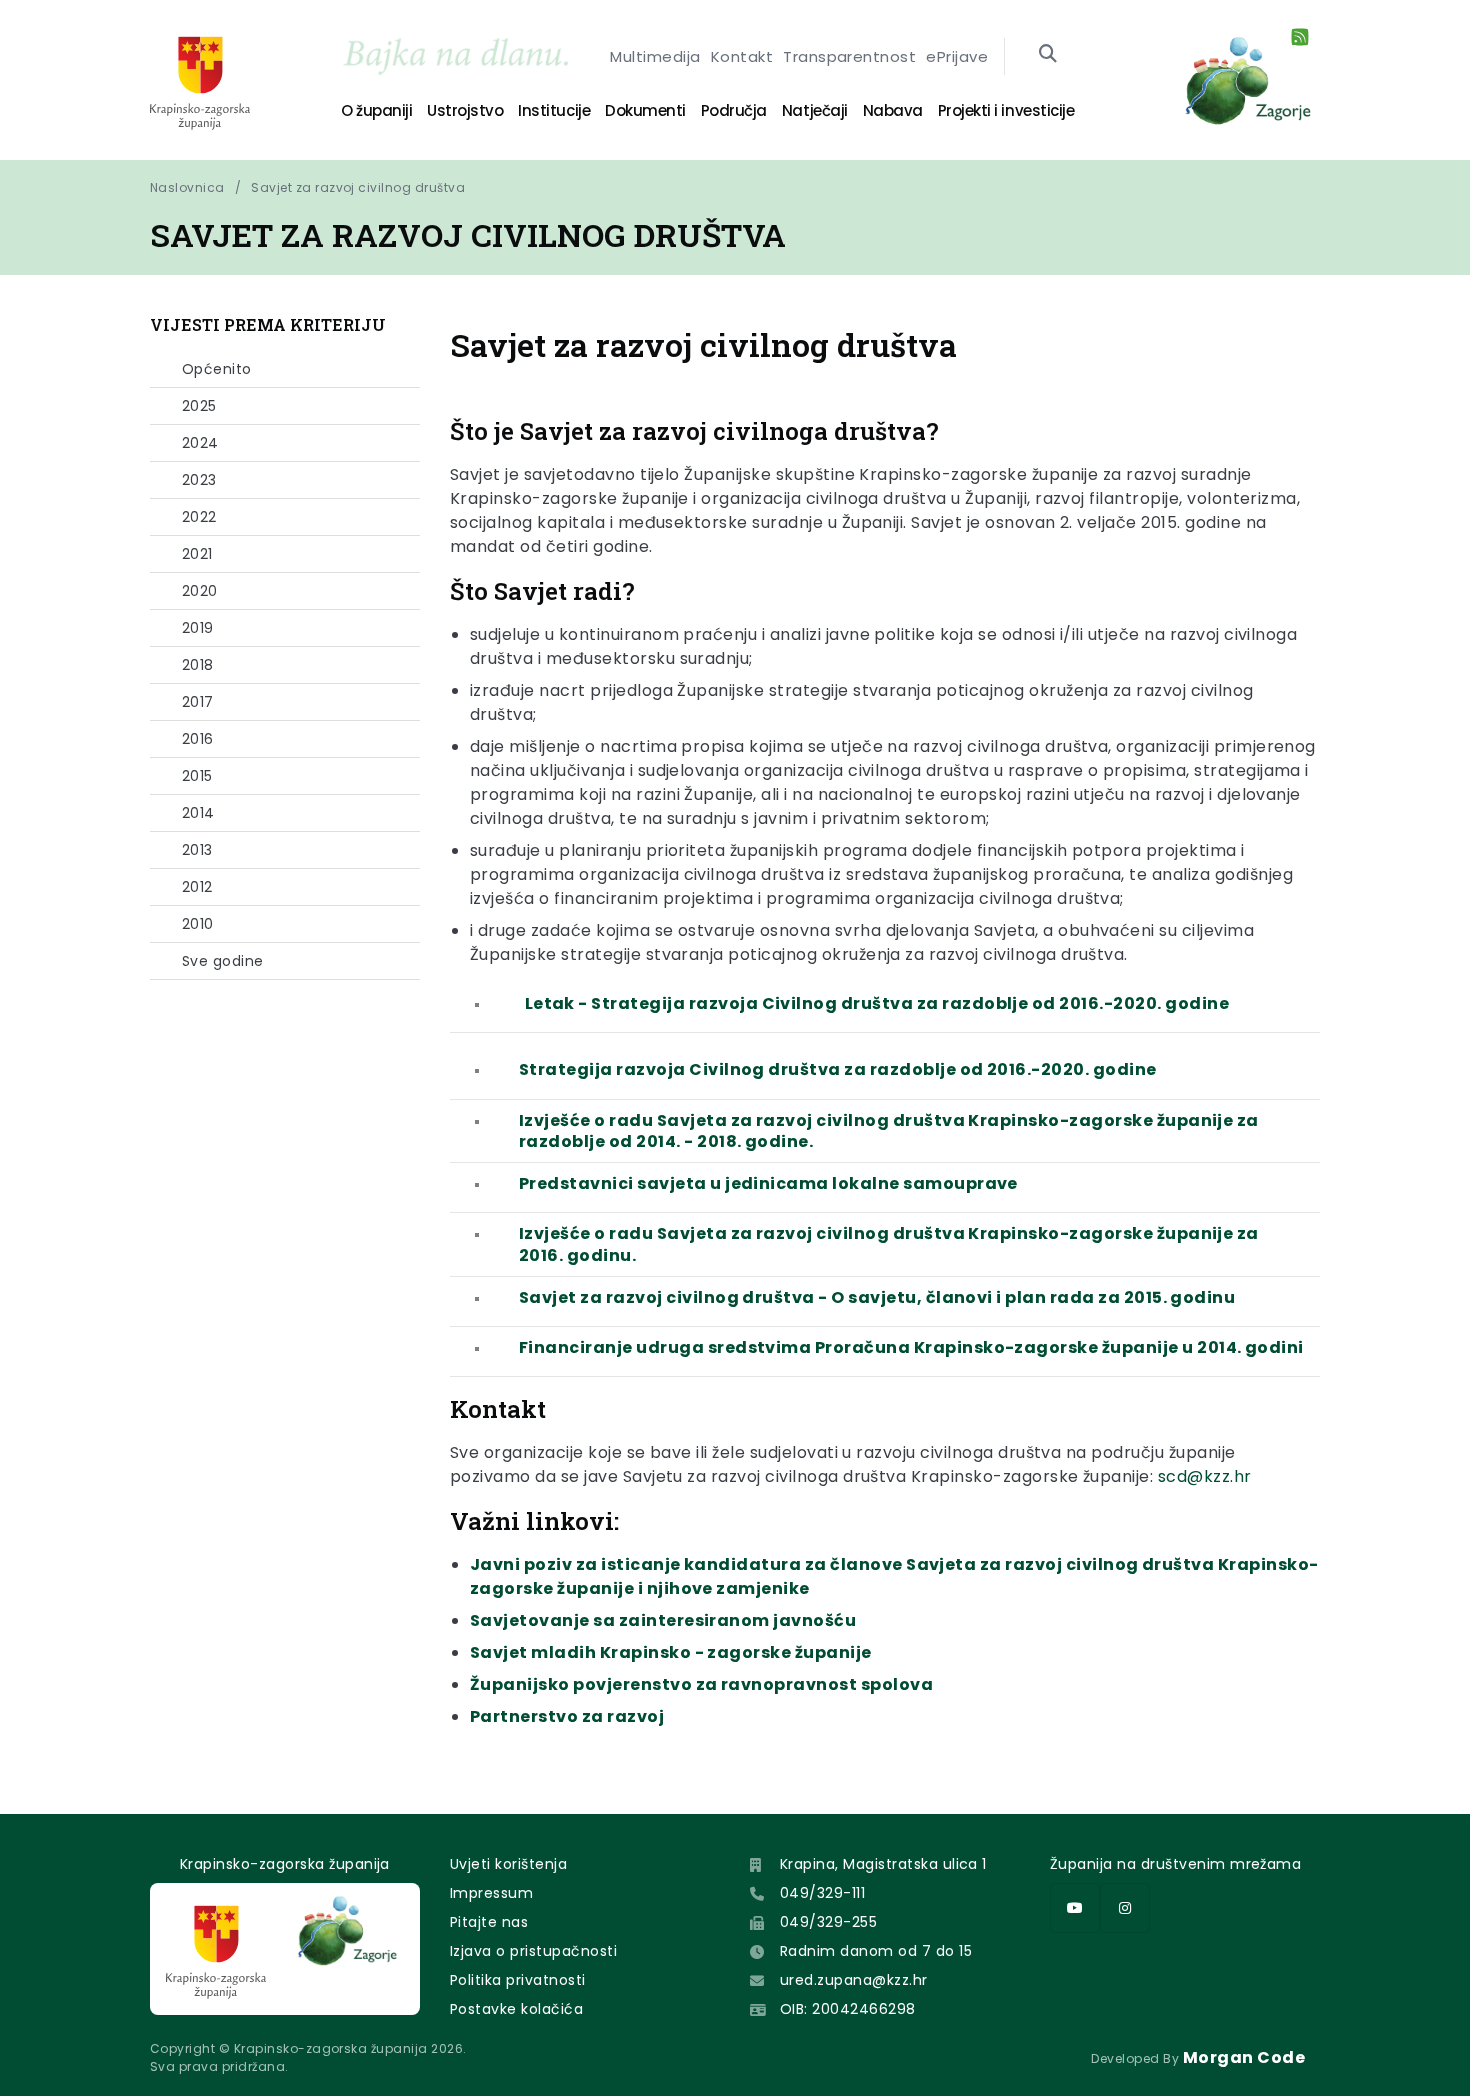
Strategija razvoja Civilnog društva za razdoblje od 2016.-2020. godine (838, 1069)
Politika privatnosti (518, 1980)
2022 (199, 517)
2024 (200, 443)
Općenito (217, 369)
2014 (198, 813)
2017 (198, 702)
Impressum (491, 1893)
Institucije (554, 110)
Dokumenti (645, 110)
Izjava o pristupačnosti (533, 1951)
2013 (197, 850)
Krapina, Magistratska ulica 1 (883, 1864)
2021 (197, 554)
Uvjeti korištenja (508, 1864)
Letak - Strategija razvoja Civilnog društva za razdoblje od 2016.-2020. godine (877, 1003)
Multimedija (655, 56)
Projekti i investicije (1006, 110)
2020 (200, 591)
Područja (734, 110)
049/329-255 (828, 1922)
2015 (197, 776)
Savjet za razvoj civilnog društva (358, 187)
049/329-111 (822, 1893)
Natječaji (815, 110)
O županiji (376, 110)
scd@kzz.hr (1205, 1476)
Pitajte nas (489, 1922)
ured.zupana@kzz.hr (854, 1980)
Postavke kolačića (516, 2009)
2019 (198, 628)
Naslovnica (187, 187)
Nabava (893, 110)
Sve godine (223, 961)
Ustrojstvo (465, 110)
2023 (199, 480)
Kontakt (742, 56)
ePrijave (957, 56)
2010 (198, 924)
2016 (198, 739)
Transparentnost (849, 56)
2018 (198, 665)
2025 (199, 406)
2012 (197, 887)
